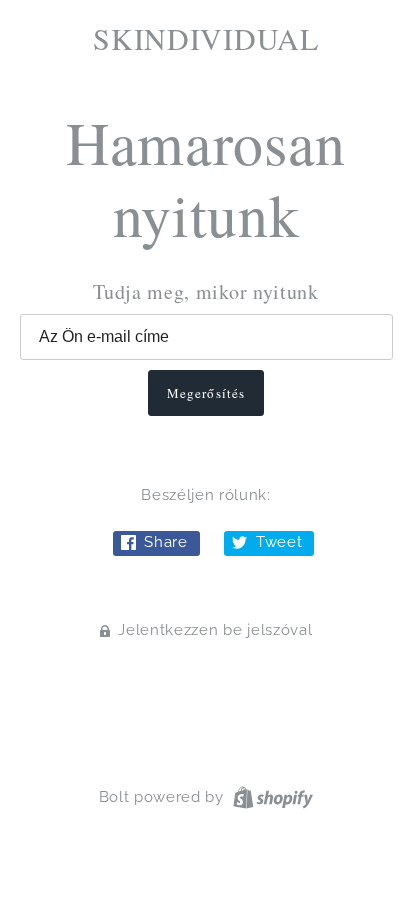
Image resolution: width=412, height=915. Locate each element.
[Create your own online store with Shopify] (270, 796)
